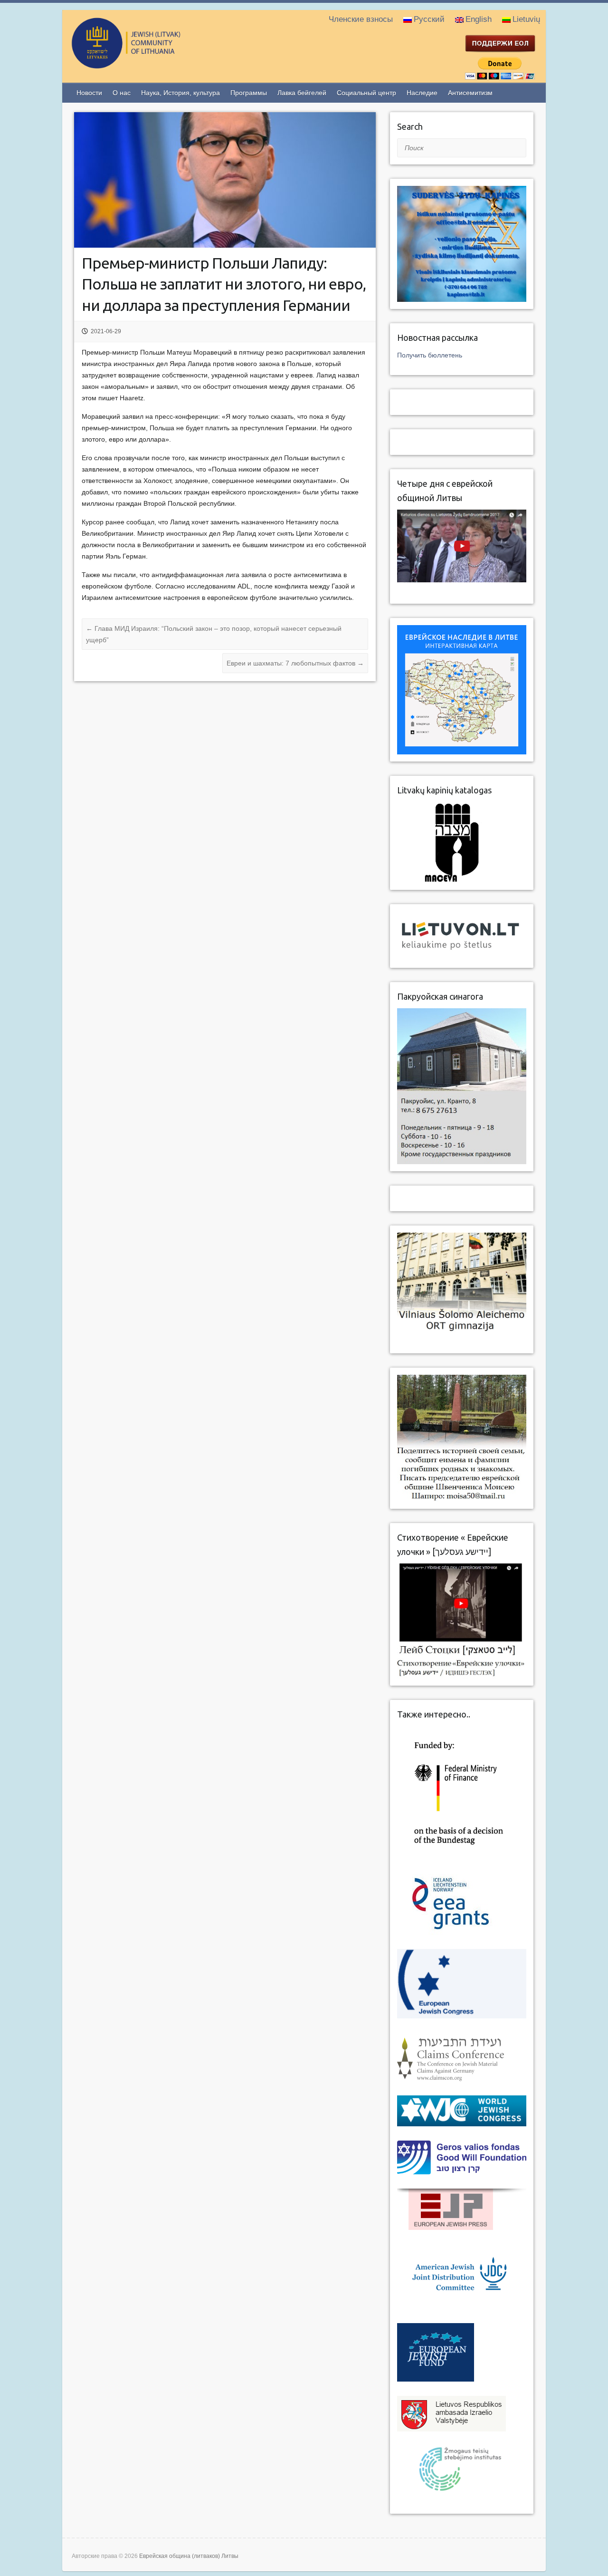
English (479, 19)
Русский (429, 19)
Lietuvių (526, 19)
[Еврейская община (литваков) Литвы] (164, 64)
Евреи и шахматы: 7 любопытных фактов (295, 663)
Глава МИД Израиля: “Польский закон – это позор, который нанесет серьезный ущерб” (214, 634)
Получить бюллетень (430, 355)
